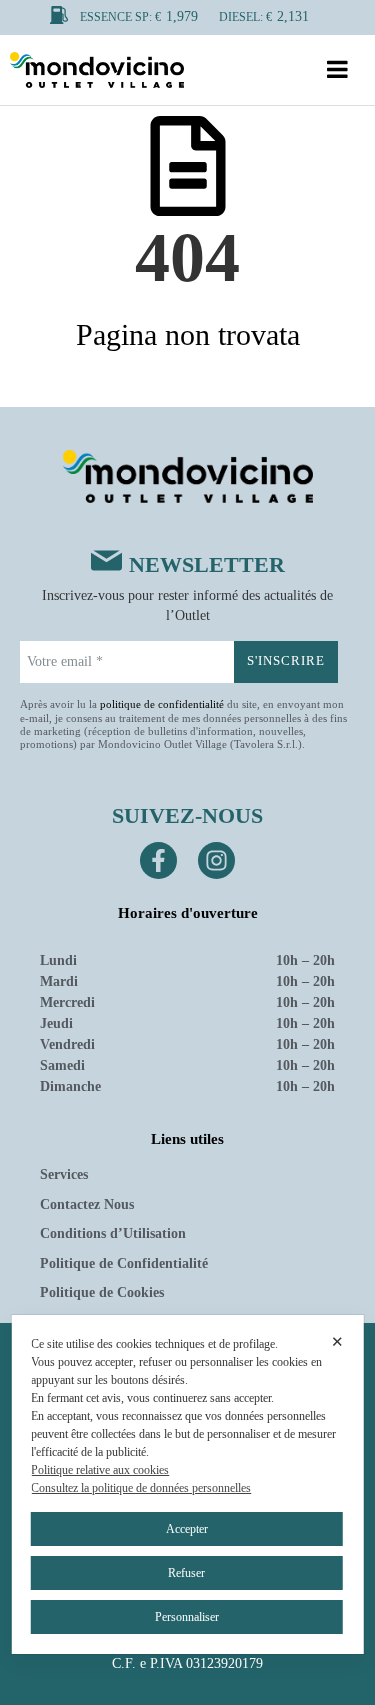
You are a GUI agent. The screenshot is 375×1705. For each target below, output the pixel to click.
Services (64, 1174)
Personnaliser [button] (187, 1617)
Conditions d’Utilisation (113, 1233)
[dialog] (187, 1484)
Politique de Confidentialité (124, 1263)
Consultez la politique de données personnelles (141, 1488)
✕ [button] (337, 1341)
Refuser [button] (186, 1573)
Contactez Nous (87, 1204)
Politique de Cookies (102, 1292)
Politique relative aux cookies (100, 1470)
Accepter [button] (187, 1529)
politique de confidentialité (162, 704)
